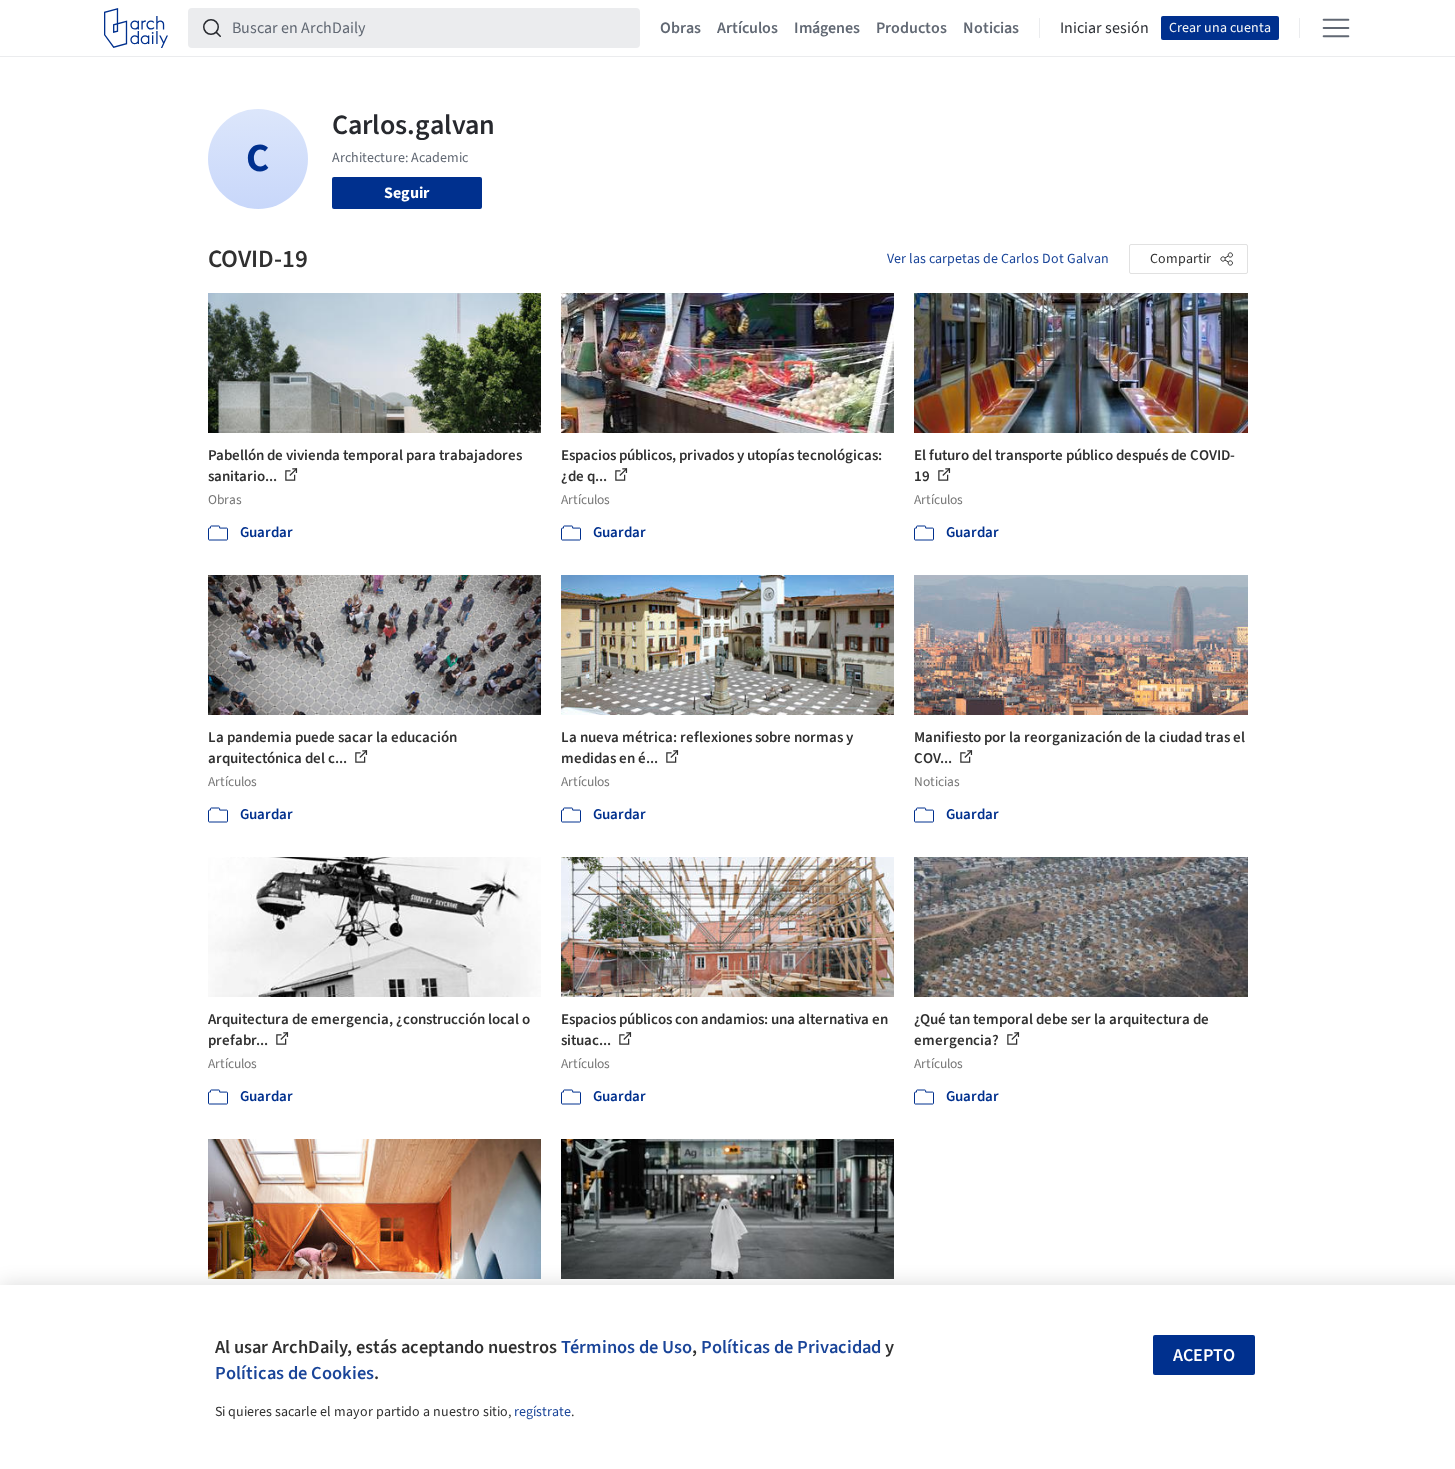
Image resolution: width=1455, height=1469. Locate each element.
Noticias (991, 28)
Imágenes (827, 28)
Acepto (1204, 1355)
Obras (680, 28)
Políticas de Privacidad (791, 1347)
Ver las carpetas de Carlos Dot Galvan (998, 259)
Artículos (747, 28)
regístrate (542, 1412)
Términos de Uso (626, 1347)
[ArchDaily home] (136, 28)
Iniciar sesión (1104, 28)
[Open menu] (1336, 28)
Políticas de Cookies (294, 1373)
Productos (911, 28)
